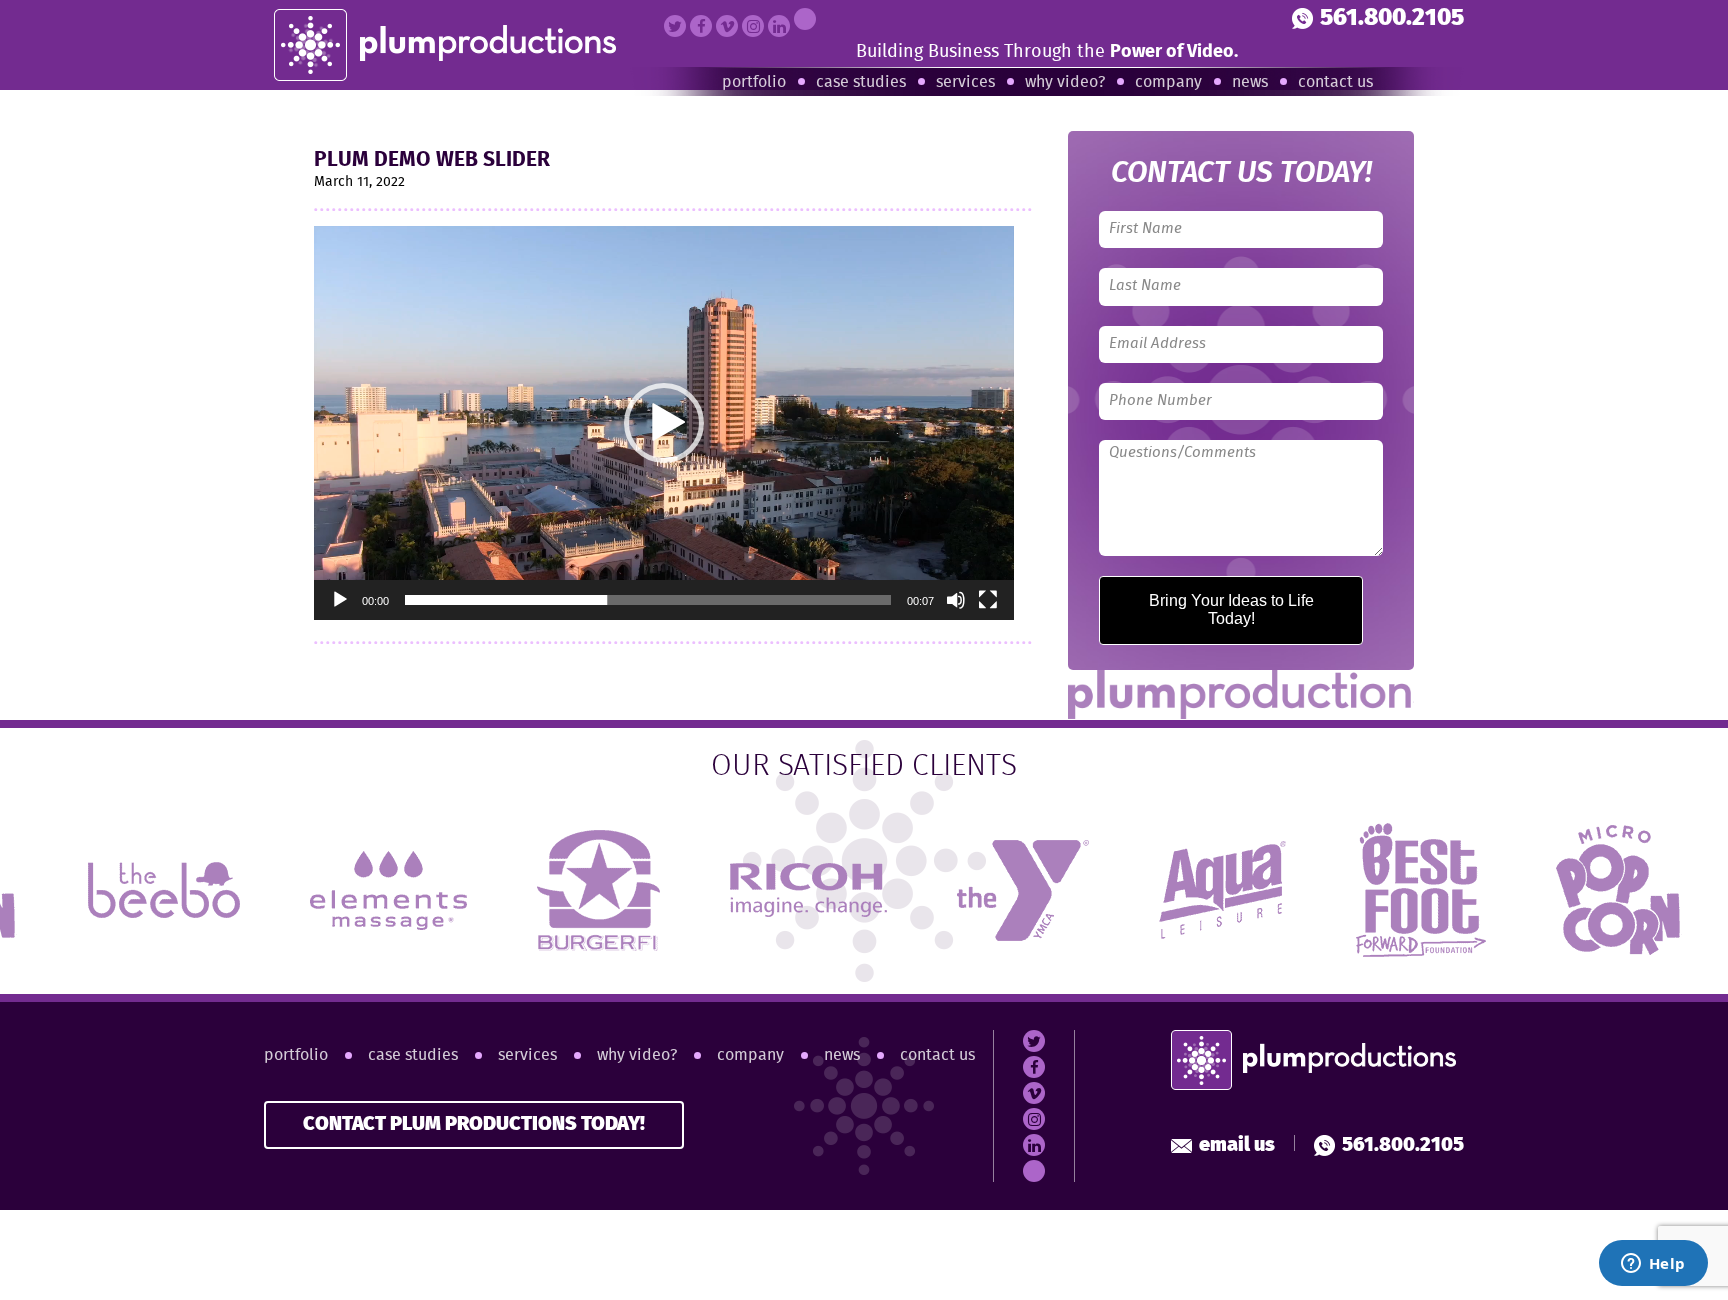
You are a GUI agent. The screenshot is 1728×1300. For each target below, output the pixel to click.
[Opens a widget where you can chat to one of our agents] (1653, 1265)
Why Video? (1065, 82)
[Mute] (956, 600)
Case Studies (861, 82)
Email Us (1237, 1145)
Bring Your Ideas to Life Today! (1231, 609)
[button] (664, 423)
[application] (664, 423)
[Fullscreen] (988, 600)
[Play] (340, 600)
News (1250, 82)
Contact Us (1335, 82)
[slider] (648, 600)
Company (1168, 82)
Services (965, 82)
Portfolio (754, 82)
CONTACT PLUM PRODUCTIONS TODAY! (474, 1124)
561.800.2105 (1392, 18)
